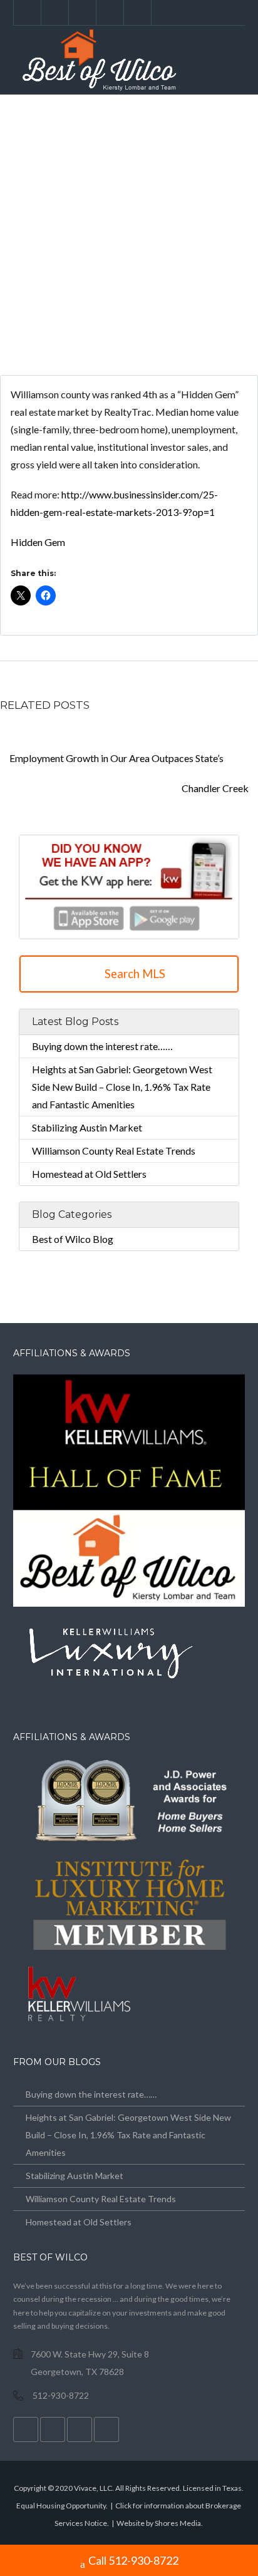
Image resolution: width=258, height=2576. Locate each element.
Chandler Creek (216, 788)
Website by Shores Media (159, 2523)
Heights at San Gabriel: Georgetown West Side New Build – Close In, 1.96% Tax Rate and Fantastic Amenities (122, 1087)
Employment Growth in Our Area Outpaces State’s (116, 758)
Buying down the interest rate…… (102, 1046)
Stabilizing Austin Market (87, 1127)
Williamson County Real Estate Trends (114, 1151)
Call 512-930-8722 (133, 2560)
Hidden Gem (38, 542)
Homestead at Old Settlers (89, 1174)
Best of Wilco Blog (73, 1239)
